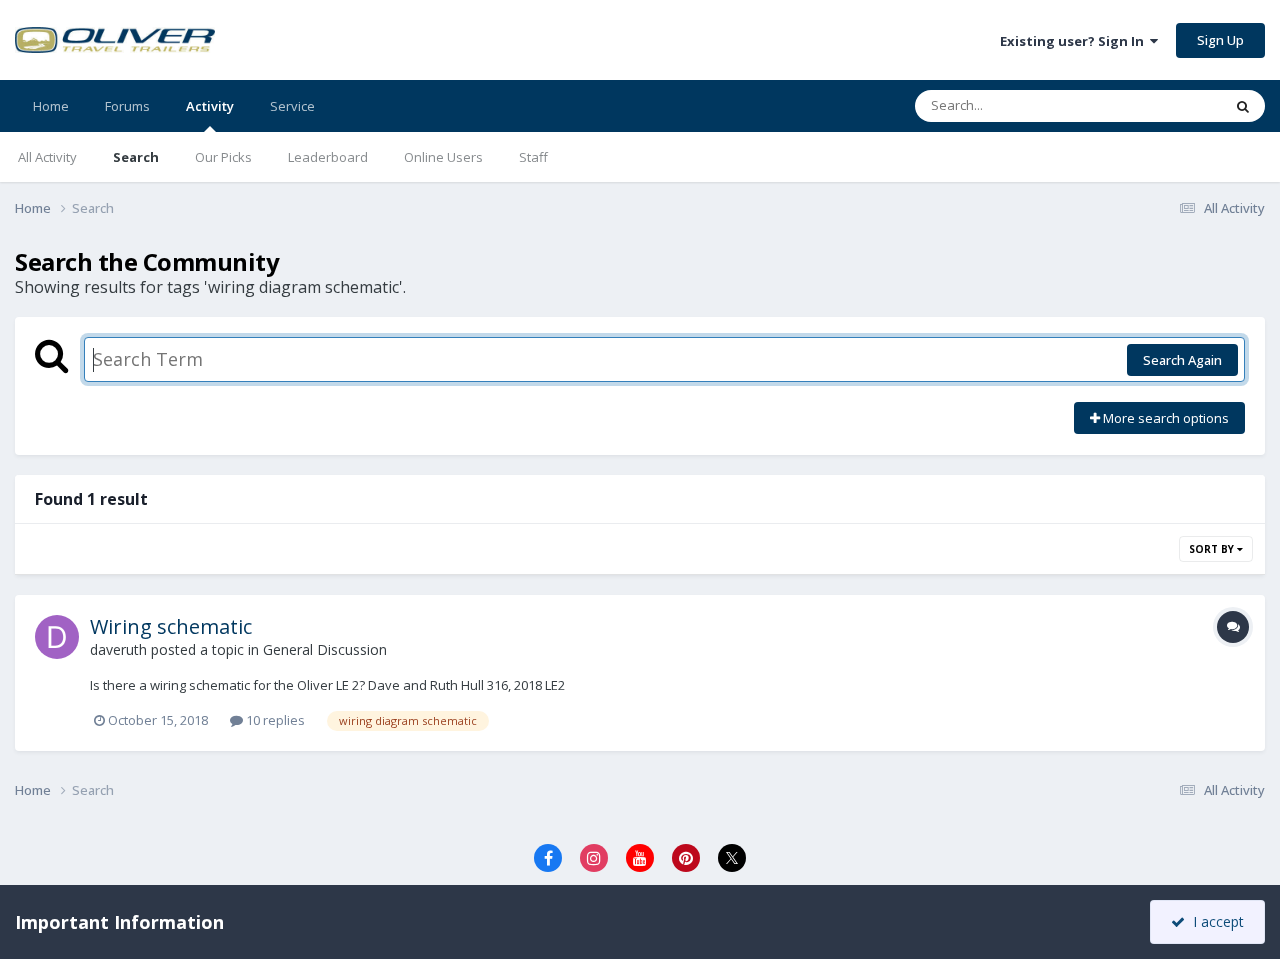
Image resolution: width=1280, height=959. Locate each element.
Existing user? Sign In (1075, 41)
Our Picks (223, 157)
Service (292, 106)
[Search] (1243, 106)
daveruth (118, 649)
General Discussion (325, 649)
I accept (1214, 921)
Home (51, 106)
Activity (210, 106)
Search (136, 157)
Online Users (443, 157)
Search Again (1182, 360)
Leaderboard (328, 157)
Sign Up (1220, 40)
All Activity (47, 157)
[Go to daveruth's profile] (57, 637)
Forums (127, 106)
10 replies (274, 720)
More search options (1164, 418)
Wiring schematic (171, 626)
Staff (533, 157)
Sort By (1213, 549)
